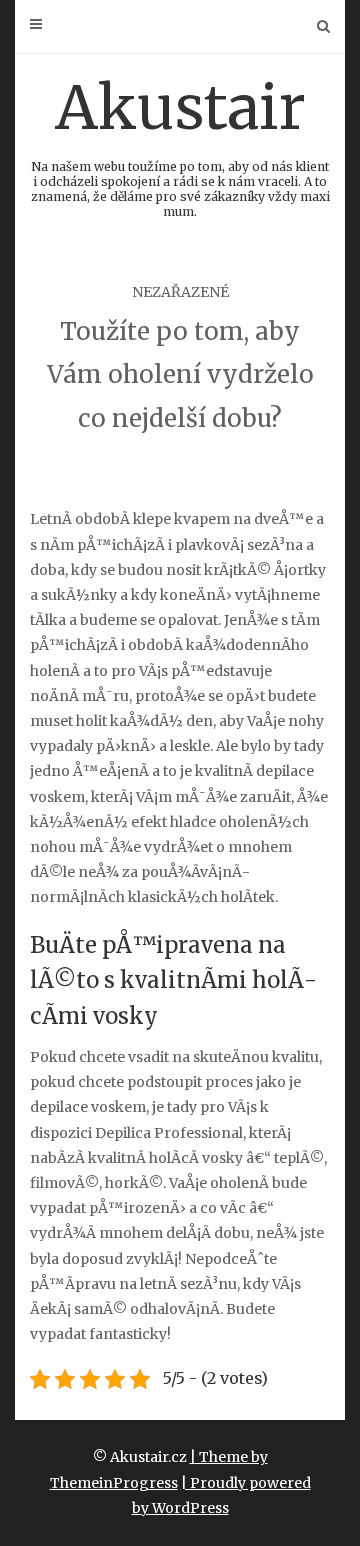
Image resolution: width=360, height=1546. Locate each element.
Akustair (180, 144)
